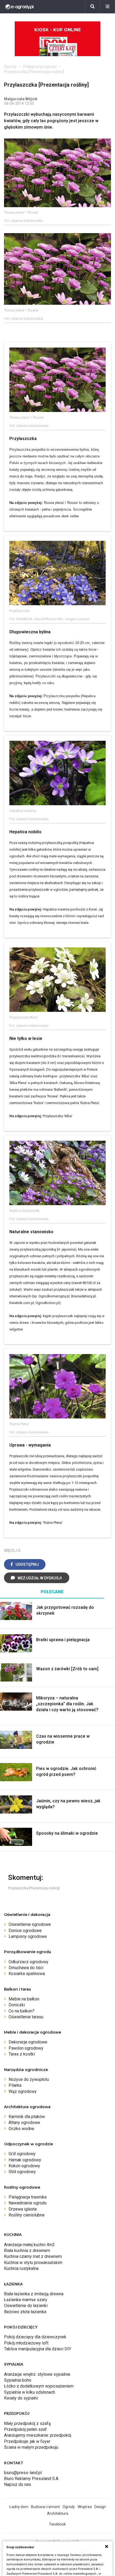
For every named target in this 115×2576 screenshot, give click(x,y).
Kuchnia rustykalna (21, 2268)
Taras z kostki (22, 2054)
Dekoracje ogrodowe (28, 2042)
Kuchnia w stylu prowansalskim (33, 2263)
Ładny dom (19, 2507)
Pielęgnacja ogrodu (40, 67)
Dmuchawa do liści (26, 1968)
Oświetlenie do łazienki (26, 2306)
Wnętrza (85, 2507)
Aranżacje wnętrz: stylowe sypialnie (37, 2374)
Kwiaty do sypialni (21, 2398)
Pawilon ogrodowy (26, 2048)
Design (100, 2507)
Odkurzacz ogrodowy (28, 1962)
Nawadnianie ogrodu (28, 2203)
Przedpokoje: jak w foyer (27, 2441)
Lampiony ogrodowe (28, 1936)
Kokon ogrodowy (24, 2166)
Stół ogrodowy (22, 2172)
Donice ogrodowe (25, 1931)
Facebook (58, 2524)
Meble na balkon (24, 1999)
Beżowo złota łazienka (25, 2312)
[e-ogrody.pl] (20, 7)
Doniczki (17, 2005)
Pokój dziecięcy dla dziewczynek (35, 2337)
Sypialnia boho (18, 2380)
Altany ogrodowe (24, 2122)
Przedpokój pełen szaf (25, 2429)
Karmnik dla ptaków (27, 2117)
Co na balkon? (22, 2011)
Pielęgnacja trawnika (28, 2197)
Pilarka (15, 2085)
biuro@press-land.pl (23, 2473)
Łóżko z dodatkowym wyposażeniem (39, 2386)
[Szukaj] (93, 7)
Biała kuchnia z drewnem (27, 2251)
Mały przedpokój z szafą (27, 2423)
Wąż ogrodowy (23, 2091)
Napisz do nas (18, 2484)
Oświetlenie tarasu (26, 2017)
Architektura (58, 2513)
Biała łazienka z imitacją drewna (34, 2294)
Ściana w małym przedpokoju (31, 2447)
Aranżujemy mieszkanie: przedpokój (38, 2435)
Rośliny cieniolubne (27, 2215)
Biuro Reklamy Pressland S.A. (32, 2479)
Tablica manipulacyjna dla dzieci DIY (38, 2349)
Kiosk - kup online (57, 30)
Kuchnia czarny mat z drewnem (33, 2256)
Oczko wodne (21, 2129)
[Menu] (108, 7)
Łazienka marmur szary (26, 2300)
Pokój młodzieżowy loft (26, 2343)
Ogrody (10, 67)
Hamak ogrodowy (25, 2160)
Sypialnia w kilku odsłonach (30, 2392)
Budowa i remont (45, 2507)
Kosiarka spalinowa (27, 1974)
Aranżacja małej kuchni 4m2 (29, 2245)
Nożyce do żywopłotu (29, 2079)
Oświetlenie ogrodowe (30, 1924)
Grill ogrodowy (22, 2154)
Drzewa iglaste (23, 2209)
